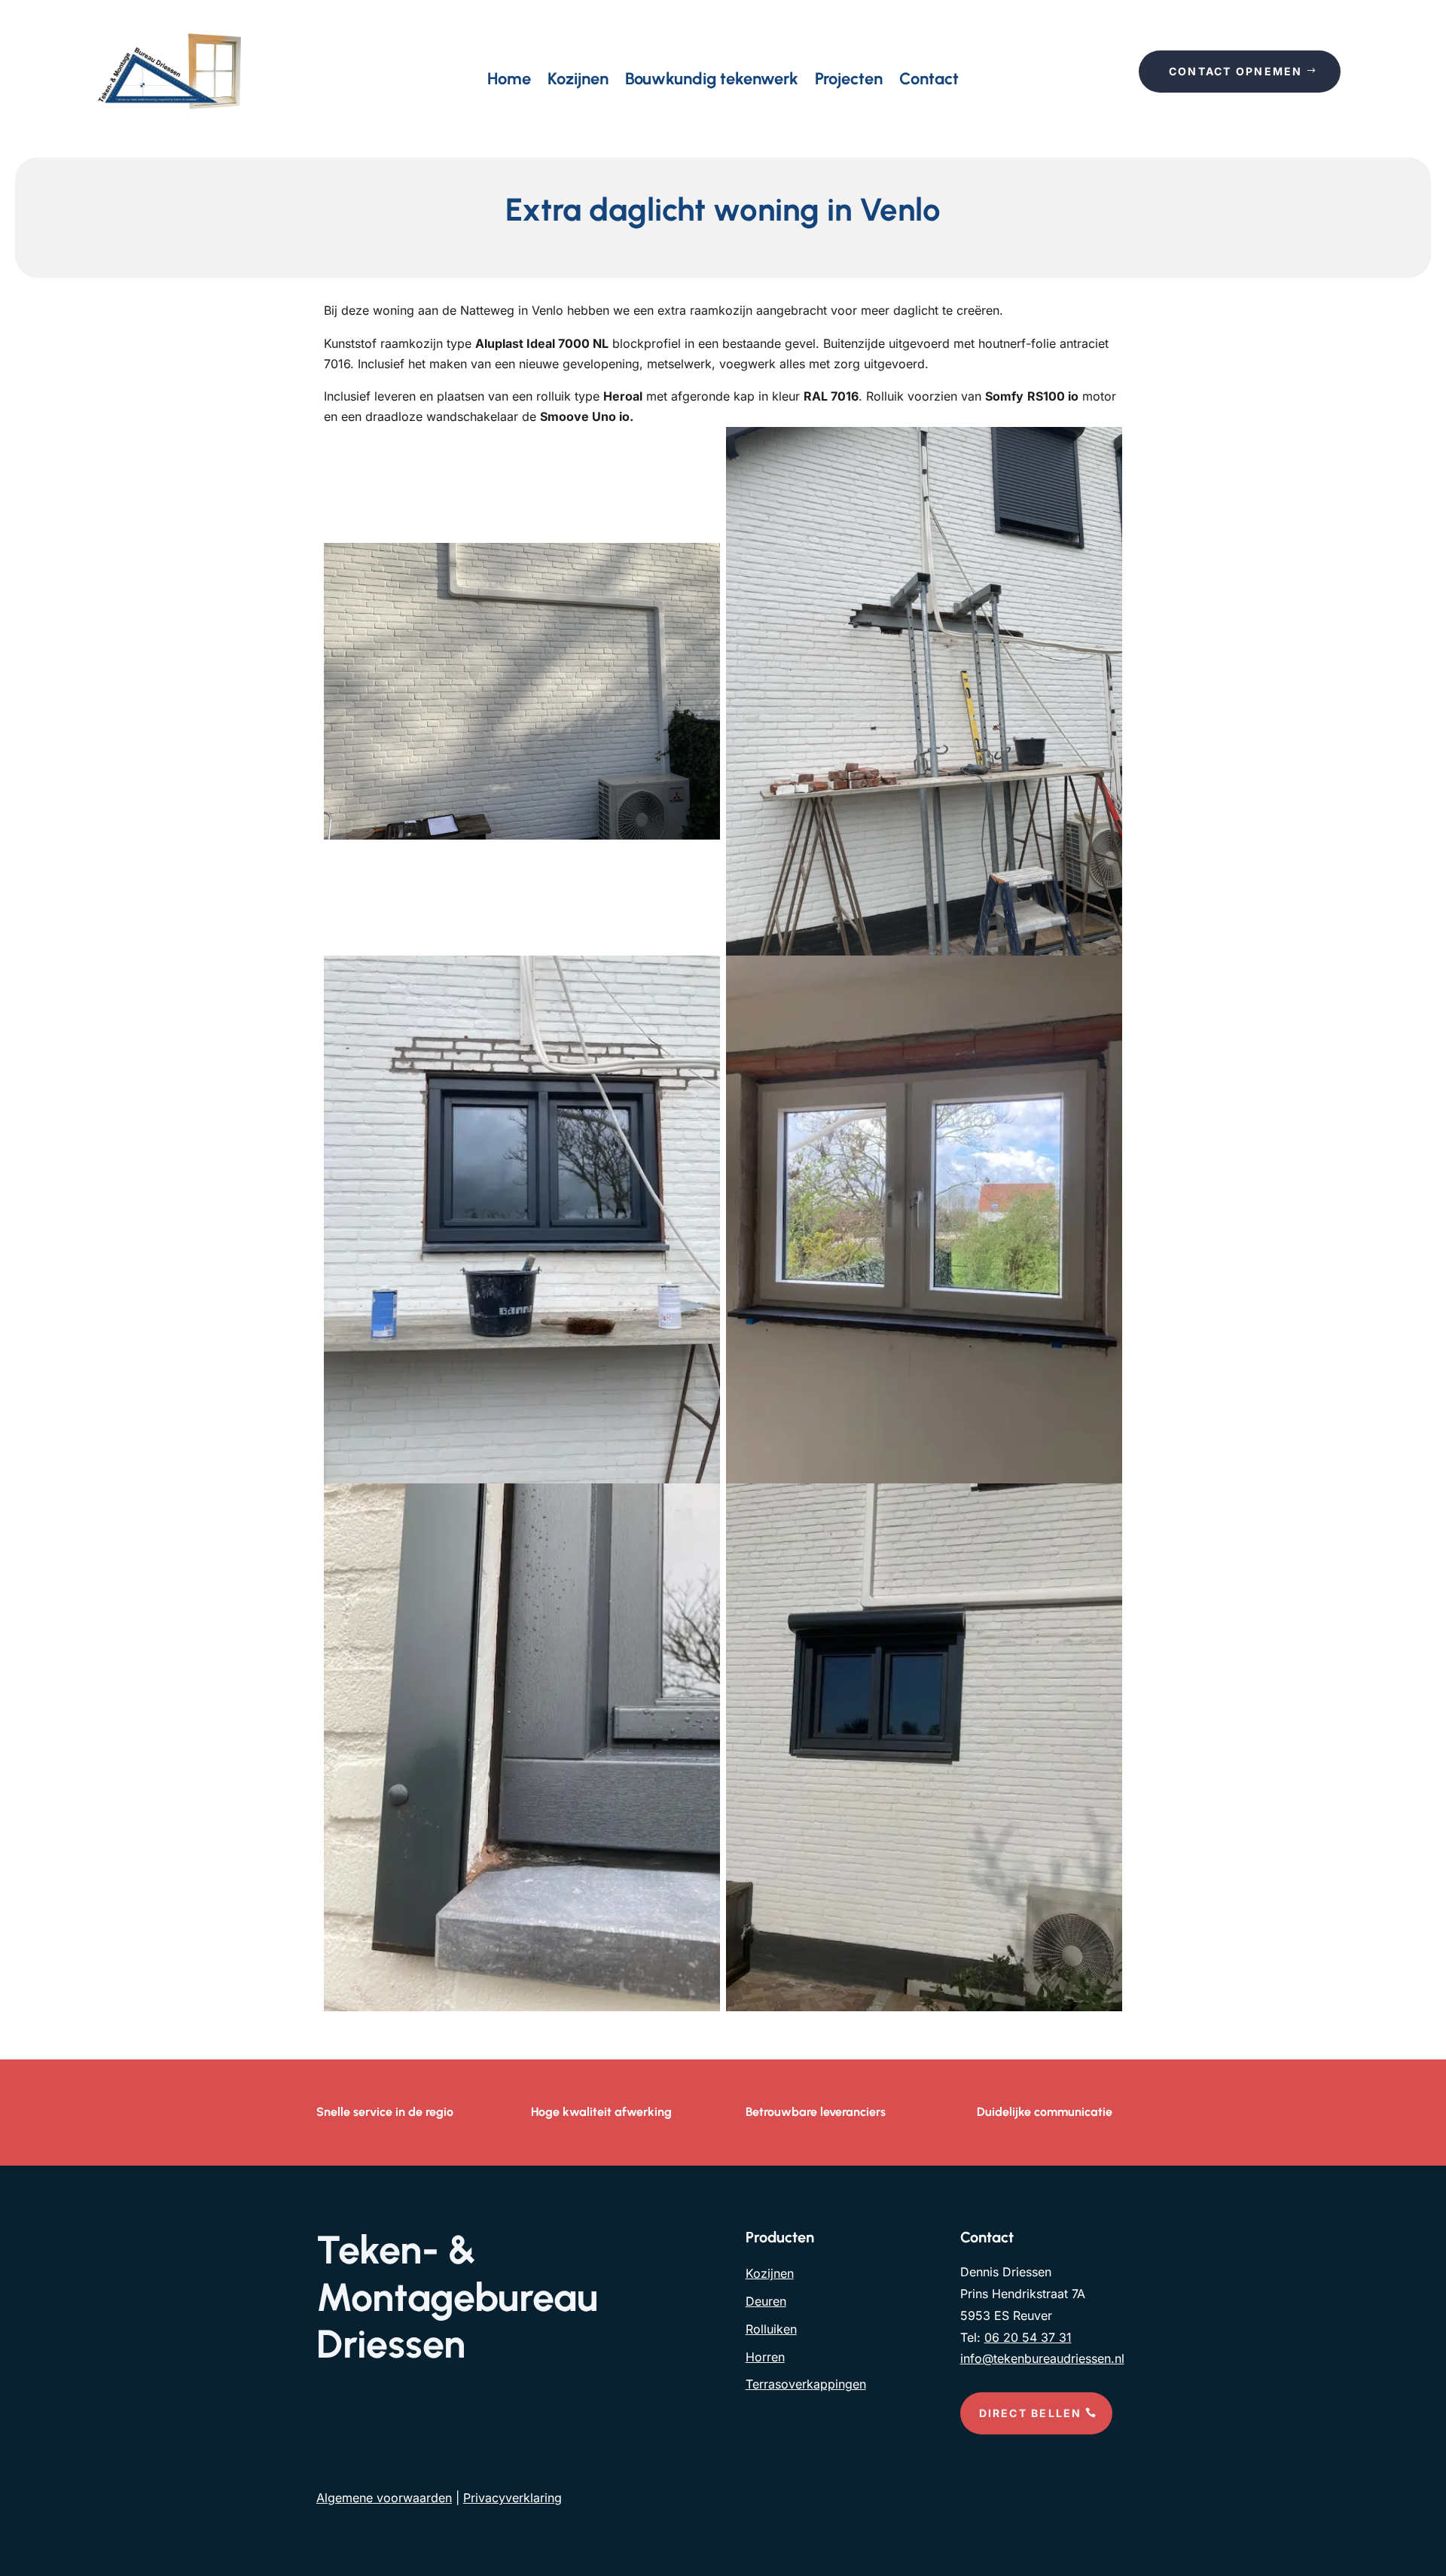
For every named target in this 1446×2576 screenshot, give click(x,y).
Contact (929, 81)
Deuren (766, 2301)
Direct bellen (1031, 2413)
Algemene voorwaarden (384, 2498)
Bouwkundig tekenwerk (712, 81)
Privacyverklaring (513, 2498)
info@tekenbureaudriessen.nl (1042, 2358)
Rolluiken (771, 2329)
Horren (765, 2357)
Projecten (849, 81)
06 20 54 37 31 (1028, 2337)
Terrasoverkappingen (806, 2384)
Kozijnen (578, 81)
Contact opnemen (1236, 71)
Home (509, 81)
